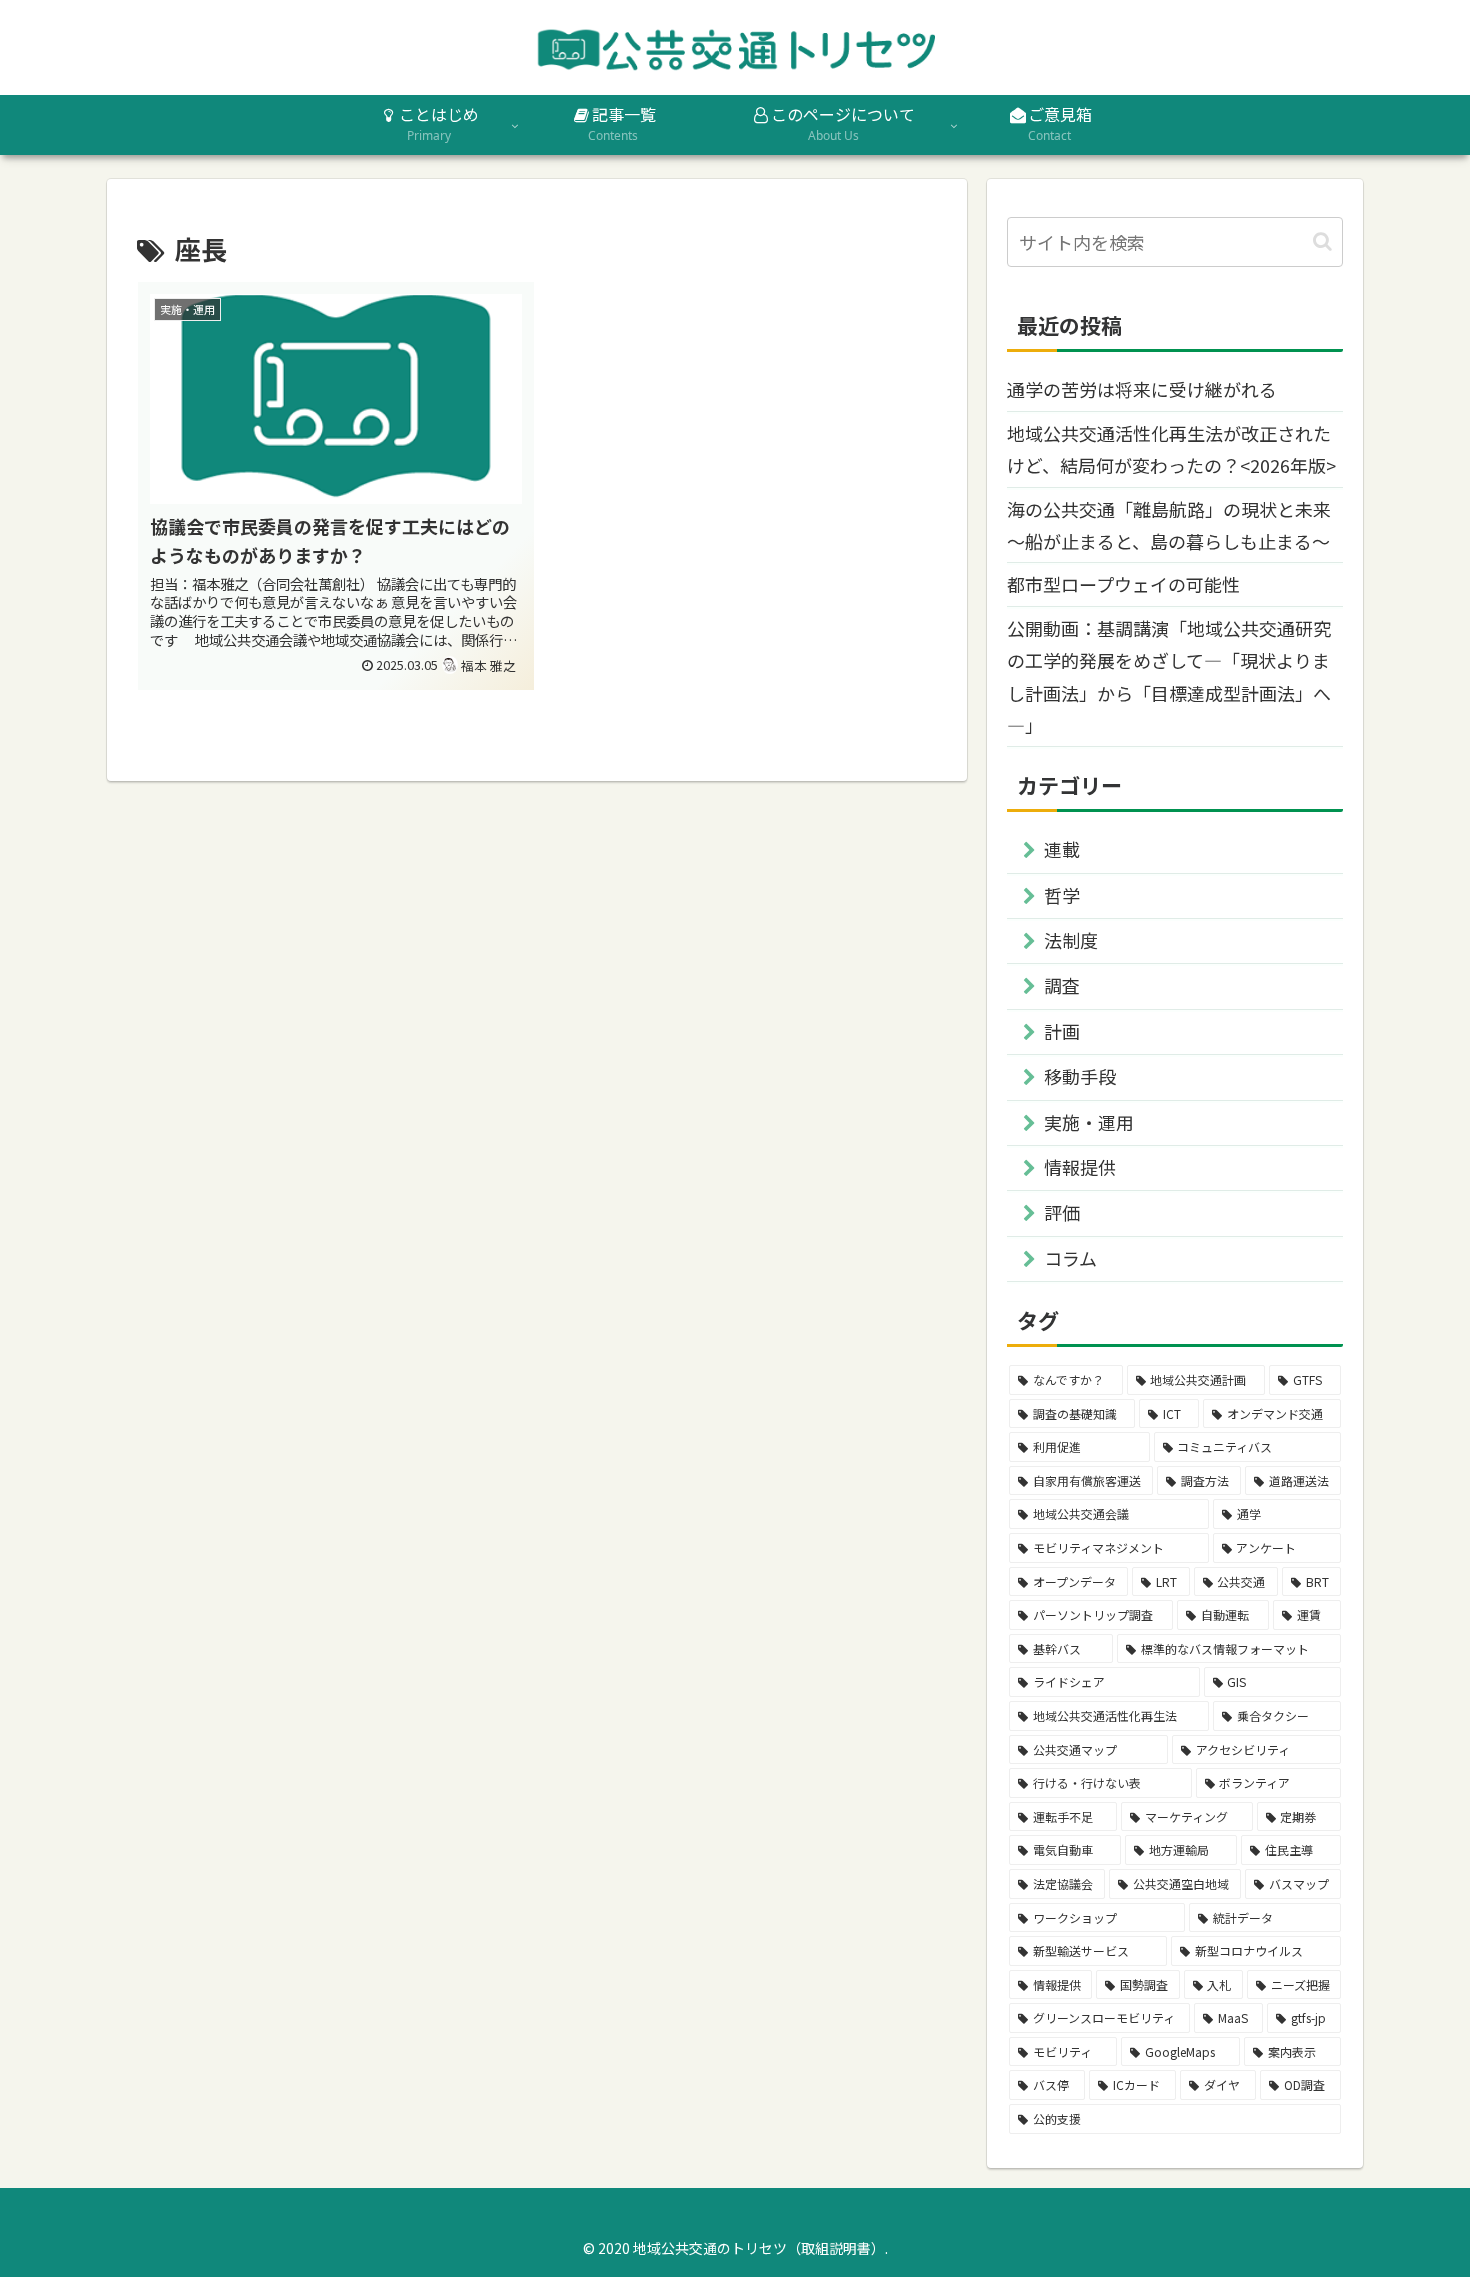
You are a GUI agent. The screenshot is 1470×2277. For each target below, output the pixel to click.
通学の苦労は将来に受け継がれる (1142, 389)
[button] (1322, 241)
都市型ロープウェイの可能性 (1123, 584)
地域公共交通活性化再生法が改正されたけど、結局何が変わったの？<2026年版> (1171, 449)
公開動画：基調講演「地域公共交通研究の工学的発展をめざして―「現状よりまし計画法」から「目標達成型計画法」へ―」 (1169, 676)
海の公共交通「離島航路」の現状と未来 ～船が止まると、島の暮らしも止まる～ (1169, 525)
